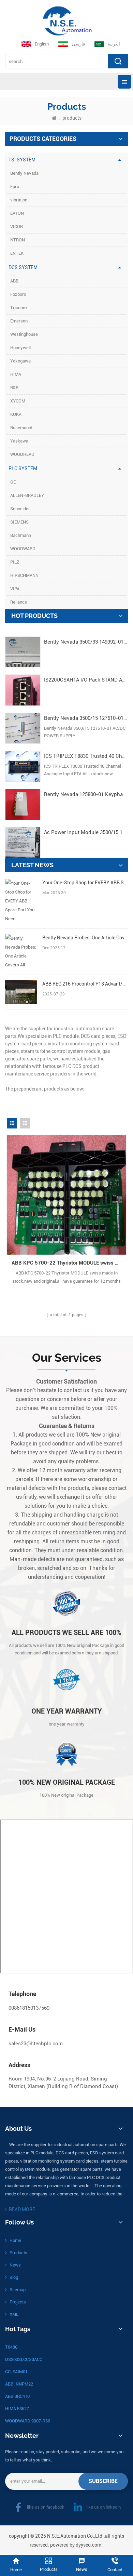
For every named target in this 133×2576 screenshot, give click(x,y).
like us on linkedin (104, 2507)
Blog (14, 2277)
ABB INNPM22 (19, 2384)
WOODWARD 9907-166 (28, 2421)
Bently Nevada (24, 173)
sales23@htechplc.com (36, 2044)
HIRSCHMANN (24, 575)
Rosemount (21, 428)
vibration (19, 200)
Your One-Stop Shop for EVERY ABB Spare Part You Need (85, 883)
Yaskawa (19, 441)
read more (22, 2209)
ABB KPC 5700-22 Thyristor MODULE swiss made (69, 1263)
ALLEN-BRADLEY (27, 495)
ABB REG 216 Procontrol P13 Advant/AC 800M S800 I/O (85, 984)
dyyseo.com (88, 2545)
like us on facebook (46, 2507)
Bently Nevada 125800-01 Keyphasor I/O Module (86, 794)
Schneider (20, 509)
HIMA (16, 374)
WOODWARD (23, 549)
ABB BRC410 (17, 2396)
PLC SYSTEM (23, 468)
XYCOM (18, 401)
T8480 (11, 2347)
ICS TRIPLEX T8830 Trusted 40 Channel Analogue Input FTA (86, 756)
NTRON (18, 240)
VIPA (15, 589)
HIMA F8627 (17, 2409)
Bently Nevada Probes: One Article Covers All (85, 938)
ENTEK (17, 253)
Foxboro (18, 294)
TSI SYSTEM (22, 160)
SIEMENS (19, 522)
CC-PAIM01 (16, 2372)
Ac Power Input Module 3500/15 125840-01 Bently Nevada (86, 832)
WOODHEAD (22, 454)
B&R (14, 388)
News (15, 2265)
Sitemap (18, 2290)
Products (18, 2253)
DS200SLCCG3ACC (24, 2359)
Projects (18, 2302)
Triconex (19, 308)
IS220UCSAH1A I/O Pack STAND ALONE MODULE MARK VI (86, 680)
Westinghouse (24, 334)
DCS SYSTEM (23, 267)
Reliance (19, 602)
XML (14, 2314)
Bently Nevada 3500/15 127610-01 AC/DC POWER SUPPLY (86, 718)
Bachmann (21, 535)
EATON (17, 213)
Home (15, 2240)
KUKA (16, 414)
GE (13, 482)
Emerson (19, 321)
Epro (15, 187)
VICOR (17, 227)
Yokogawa (20, 361)
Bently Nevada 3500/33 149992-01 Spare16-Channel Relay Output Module (86, 642)
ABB (14, 281)
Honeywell (20, 348)
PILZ (15, 562)
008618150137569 (29, 2008)
